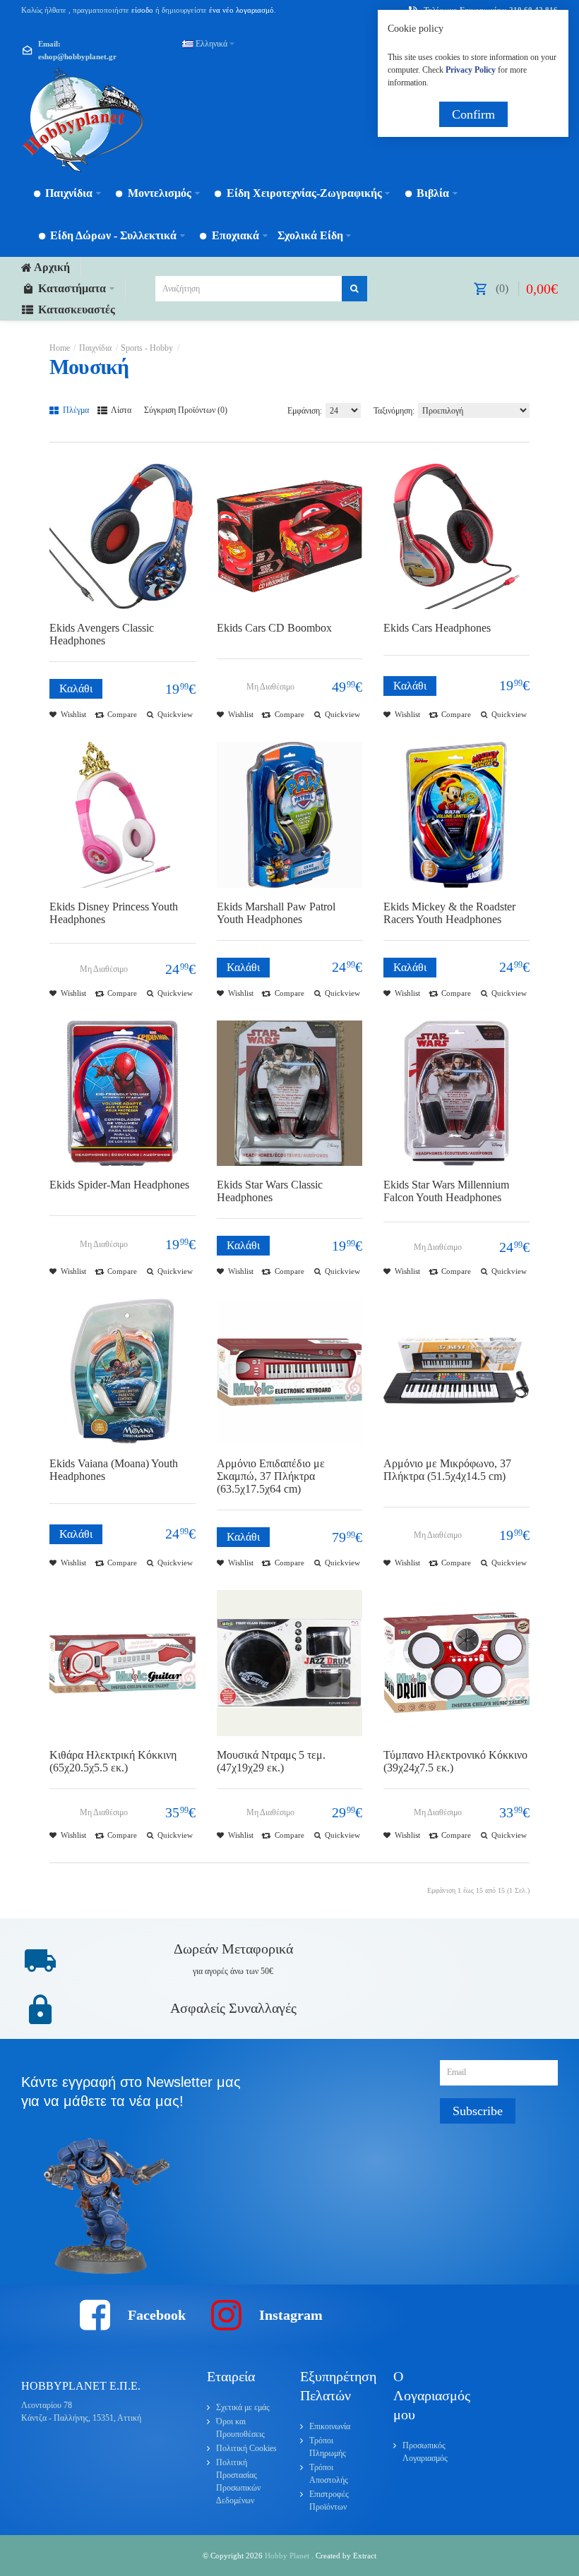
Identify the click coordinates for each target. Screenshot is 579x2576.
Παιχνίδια (95, 348)
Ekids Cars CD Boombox (274, 628)
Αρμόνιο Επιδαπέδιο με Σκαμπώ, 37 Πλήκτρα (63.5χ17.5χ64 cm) (271, 1476)
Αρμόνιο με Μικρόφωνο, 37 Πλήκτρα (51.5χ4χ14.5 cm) (447, 1470)
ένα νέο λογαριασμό (240, 10)
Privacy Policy (471, 70)
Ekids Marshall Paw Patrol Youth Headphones (276, 913)
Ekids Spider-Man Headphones (119, 1185)
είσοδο (142, 10)
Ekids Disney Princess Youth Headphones (114, 913)
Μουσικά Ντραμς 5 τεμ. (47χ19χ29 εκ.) (271, 1761)
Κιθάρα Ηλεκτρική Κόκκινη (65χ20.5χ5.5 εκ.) (113, 1761)
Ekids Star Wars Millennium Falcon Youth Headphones (446, 1191)
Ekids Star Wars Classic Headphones (270, 1191)
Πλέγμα (75, 410)
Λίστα (120, 410)
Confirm (473, 114)
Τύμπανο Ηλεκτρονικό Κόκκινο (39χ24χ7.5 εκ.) (455, 1761)
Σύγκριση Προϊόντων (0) (186, 410)
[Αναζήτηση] (354, 289)
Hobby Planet (288, 2556)
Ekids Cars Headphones (437, 628)
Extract (365, 2556)
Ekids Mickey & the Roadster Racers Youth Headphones (449, 913)
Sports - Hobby (147, 348)
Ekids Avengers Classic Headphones (102, 634)
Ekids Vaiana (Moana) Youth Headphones (114, 1470)
